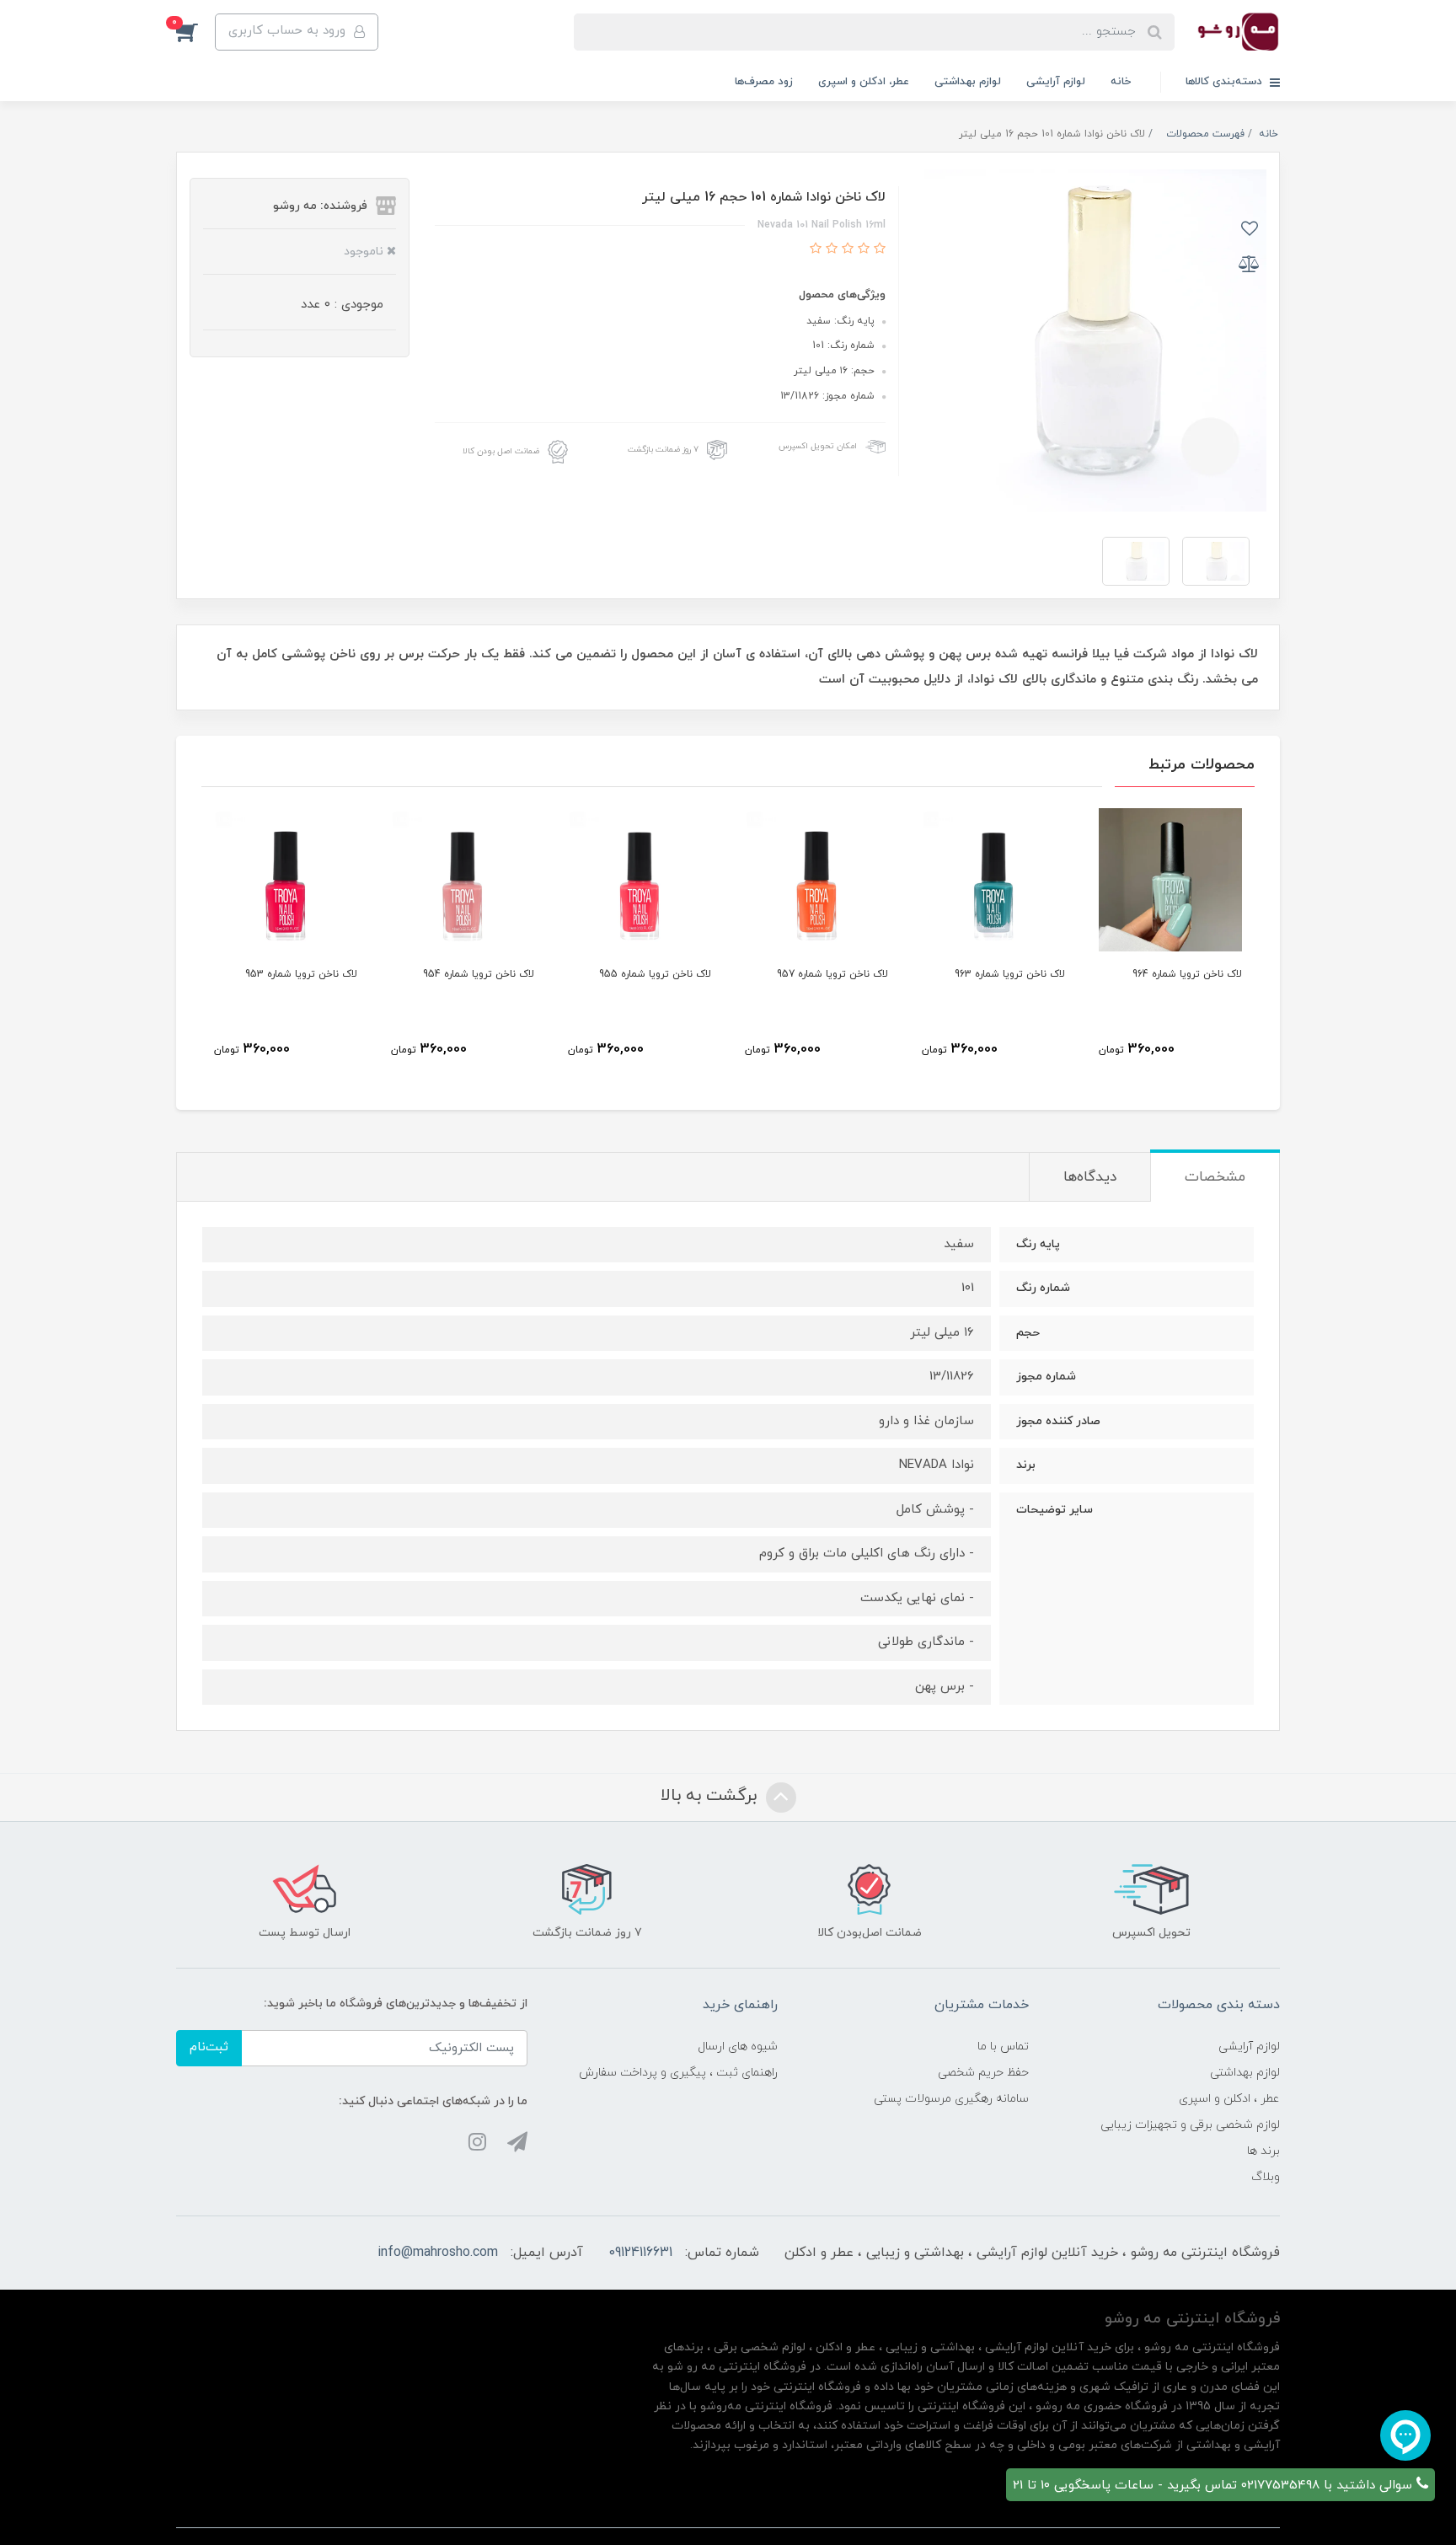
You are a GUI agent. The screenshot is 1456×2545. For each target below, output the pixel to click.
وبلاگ (1266, 2177)
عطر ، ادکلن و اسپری (1229, 2099)
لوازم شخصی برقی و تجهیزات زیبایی (1190, 2125)
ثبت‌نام (209, 2047)
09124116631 (640, 2253)
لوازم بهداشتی (968, 82)
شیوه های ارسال (738, 2047)
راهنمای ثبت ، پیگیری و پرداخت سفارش (678, 2073)
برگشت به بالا (711, 1796)
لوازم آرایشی (1056, 82)
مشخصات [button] (1215, 1177)
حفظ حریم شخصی (983, 2073)
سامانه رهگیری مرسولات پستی (951, 2099)
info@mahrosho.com (438, 2253)
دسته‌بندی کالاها (1226, 82)
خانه (1121, 82)
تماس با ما (1003, 2047)
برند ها (1263, 2151)
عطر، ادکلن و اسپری (864, 82)
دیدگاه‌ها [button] (1090, 1177)
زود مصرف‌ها (764, 82)
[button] (195, 32)
